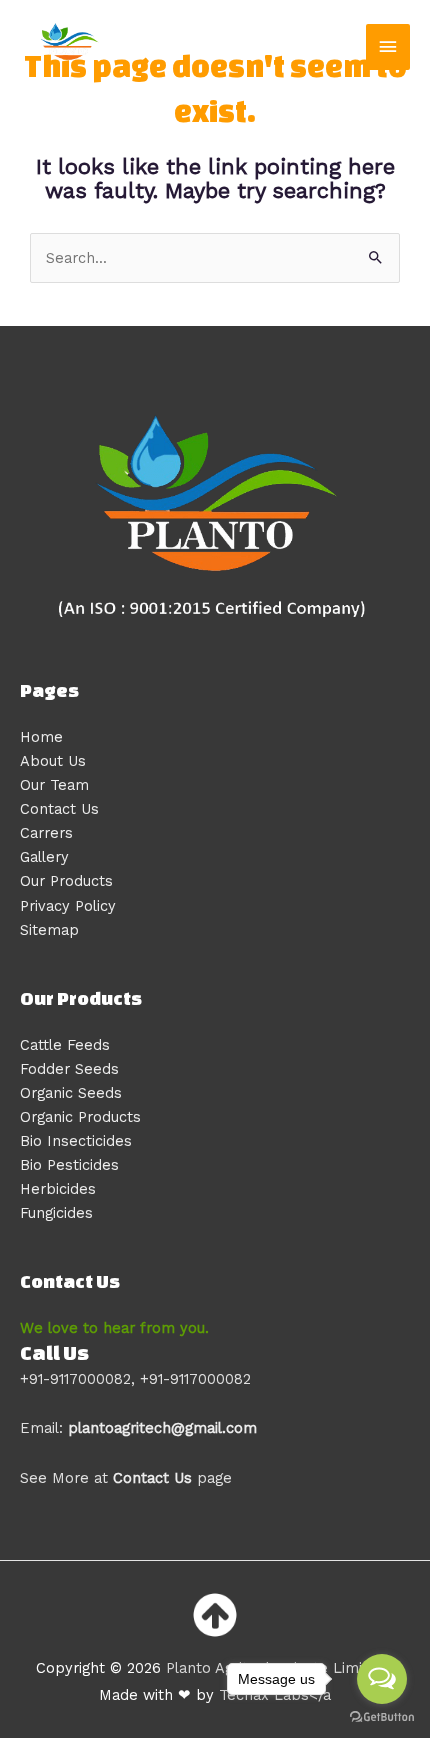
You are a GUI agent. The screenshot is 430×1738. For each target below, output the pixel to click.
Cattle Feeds (65, 1045)
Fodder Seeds (69, 1069)
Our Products (66, 881)
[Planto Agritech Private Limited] (70, 47)
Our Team (54, 785)
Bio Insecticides (76, 1141)
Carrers (46, 833)
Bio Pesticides (69, 1165)
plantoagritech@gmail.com (162, 1428)
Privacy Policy (68, 906)
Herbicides (58, 1189)
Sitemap (49, 930)
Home (41, 737)
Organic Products (80, 1117)
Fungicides (56, 1213)
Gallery (44, 857)
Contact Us (59, 809)
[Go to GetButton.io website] (382, 1717)
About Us (53, 761)
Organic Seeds (71, 1093)
